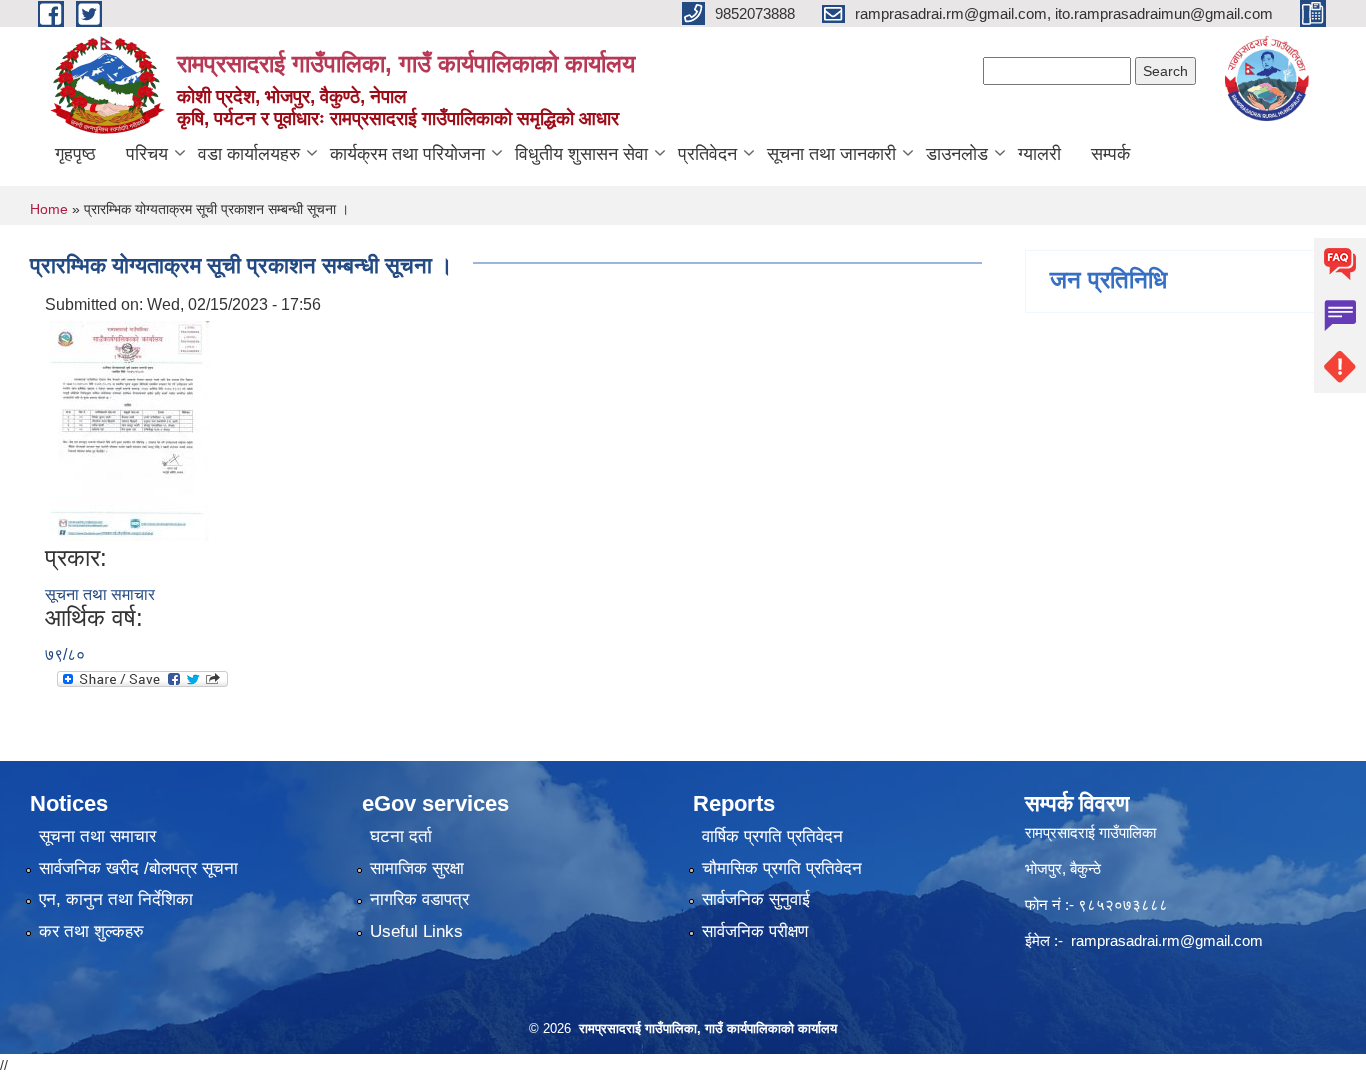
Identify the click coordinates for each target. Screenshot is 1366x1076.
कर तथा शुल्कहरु (91, 931)
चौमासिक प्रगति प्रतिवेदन (782, 868)
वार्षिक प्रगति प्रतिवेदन (772, 836)
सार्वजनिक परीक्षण (755, 931)
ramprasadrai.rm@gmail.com (1167, 940)
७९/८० (65, 654)
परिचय (147, 154)
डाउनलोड (957, 154)
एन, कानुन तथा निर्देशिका (116, 899)
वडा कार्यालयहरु (249, 154)
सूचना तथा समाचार (100, 594)
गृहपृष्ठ (75, 154)
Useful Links (416, 931)
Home (49, 209)
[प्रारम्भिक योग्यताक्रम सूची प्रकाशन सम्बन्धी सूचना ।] (130, 429)
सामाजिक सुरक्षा (417, 868)
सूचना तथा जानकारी (831, 154)
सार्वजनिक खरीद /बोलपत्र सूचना (138, 868)
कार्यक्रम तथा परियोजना (407, 154)
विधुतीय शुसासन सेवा (581, 154)
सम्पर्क (1110, 154)
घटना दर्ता (401, 836)
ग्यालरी (1039, 154)
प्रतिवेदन (707, 154)
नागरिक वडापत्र (419, 899)
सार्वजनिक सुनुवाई (756, 899)
